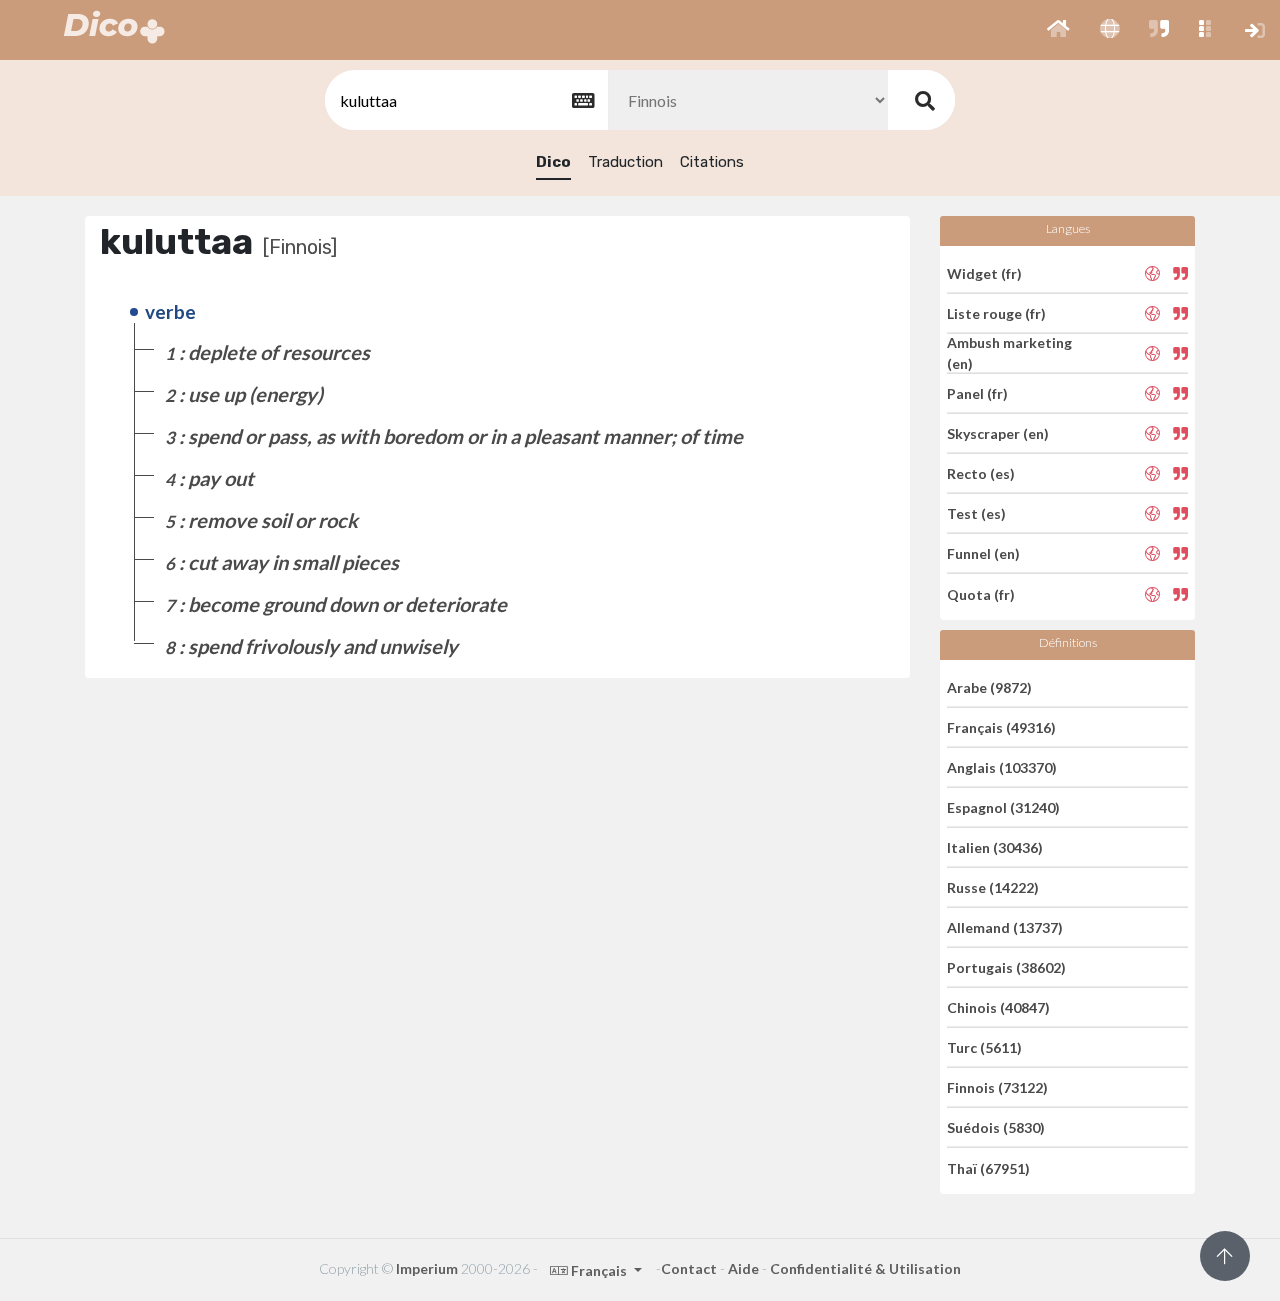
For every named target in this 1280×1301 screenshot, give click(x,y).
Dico (553, 162)
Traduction (625, 162)
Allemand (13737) (1005, 927)
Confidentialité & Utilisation (865, 1268)
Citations (712, 162)
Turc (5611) (984, 1047)
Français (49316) (1001, 727)
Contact (689, 1268)
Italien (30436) (995, 847)
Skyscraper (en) (998, 433)
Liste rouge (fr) (996, 313)
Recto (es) (981, 473)
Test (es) (976, 513)
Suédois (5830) (996, 1127)
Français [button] (599, 1270)
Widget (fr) (984, 272)
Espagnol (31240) (1003, 807)
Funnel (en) (983, 553)
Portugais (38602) (1006, 967)
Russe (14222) (993, 887)
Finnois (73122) (997, 1087)
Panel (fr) (977, 393)
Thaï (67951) (988, 1167)
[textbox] (465, 100)
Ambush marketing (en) (1009, 353)
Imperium (427, 1268)
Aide (743, 1268)
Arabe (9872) (989, 686)
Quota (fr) (981, 593)
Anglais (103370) (1002, 767)
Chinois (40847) (998, 1007)
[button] (1058, 30)
